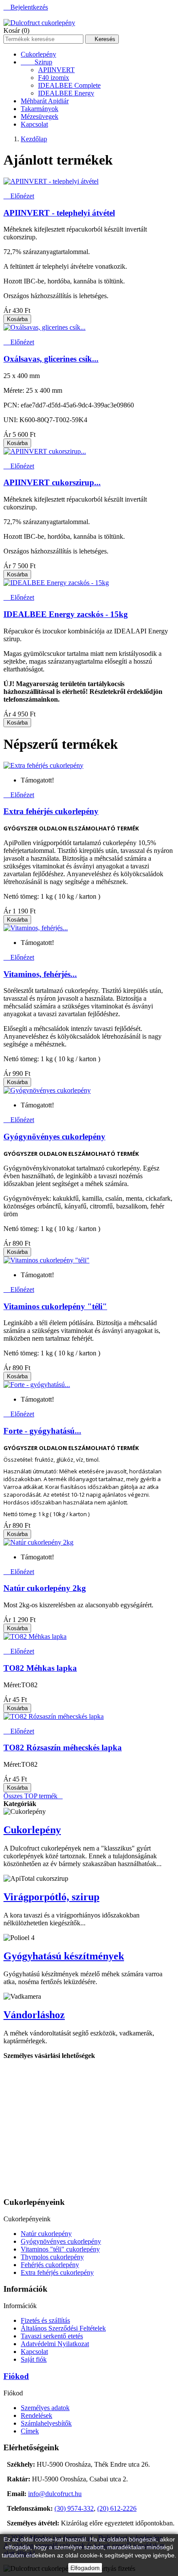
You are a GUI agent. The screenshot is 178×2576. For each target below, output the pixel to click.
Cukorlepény (38, 54)
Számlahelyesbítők (46, 2423)
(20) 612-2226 (117, 2508)
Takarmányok (40, 109)
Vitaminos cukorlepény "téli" (55, 1306)
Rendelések (37, 2415)
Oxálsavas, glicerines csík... (51, 359)
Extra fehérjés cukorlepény (51, 811)
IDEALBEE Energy (66, 93)
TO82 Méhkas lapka (40, 1668)
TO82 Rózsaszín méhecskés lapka (63, 1748)
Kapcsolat (34, 124)
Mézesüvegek (40, 116)
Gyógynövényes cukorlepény (54, 1137)
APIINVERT (56, 70)
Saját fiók (34, 2359)
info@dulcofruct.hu (55, 2494)
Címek (30, 2431)
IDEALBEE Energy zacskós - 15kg (66, 614)
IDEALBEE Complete (69, 85)
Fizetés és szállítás (45, 2320)
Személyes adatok (45, 2408)
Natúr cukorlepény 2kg (45, 1588)
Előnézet (19, 196)
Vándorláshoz (34, 2015)
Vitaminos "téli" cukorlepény (60, 2249)
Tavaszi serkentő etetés (52, 2336)
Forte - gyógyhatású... (42, 1431)
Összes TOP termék (33, 1796)
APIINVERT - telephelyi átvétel (59, 213)
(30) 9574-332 (74, 2508)
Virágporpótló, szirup (51, 1897)
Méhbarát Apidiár (45, 101)
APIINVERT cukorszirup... (52, 482)
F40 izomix (54, 78)
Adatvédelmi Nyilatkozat (55, 2344)
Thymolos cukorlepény (52, 2257)
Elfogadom (85, 2568)
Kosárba (17, 319)
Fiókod (16, 2376)
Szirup (37, 62)
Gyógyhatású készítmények (64, 1956)
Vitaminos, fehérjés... (40, 974)
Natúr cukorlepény (46, 2234)
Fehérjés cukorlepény (50, 2265)
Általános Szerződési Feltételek (63, 2328)
